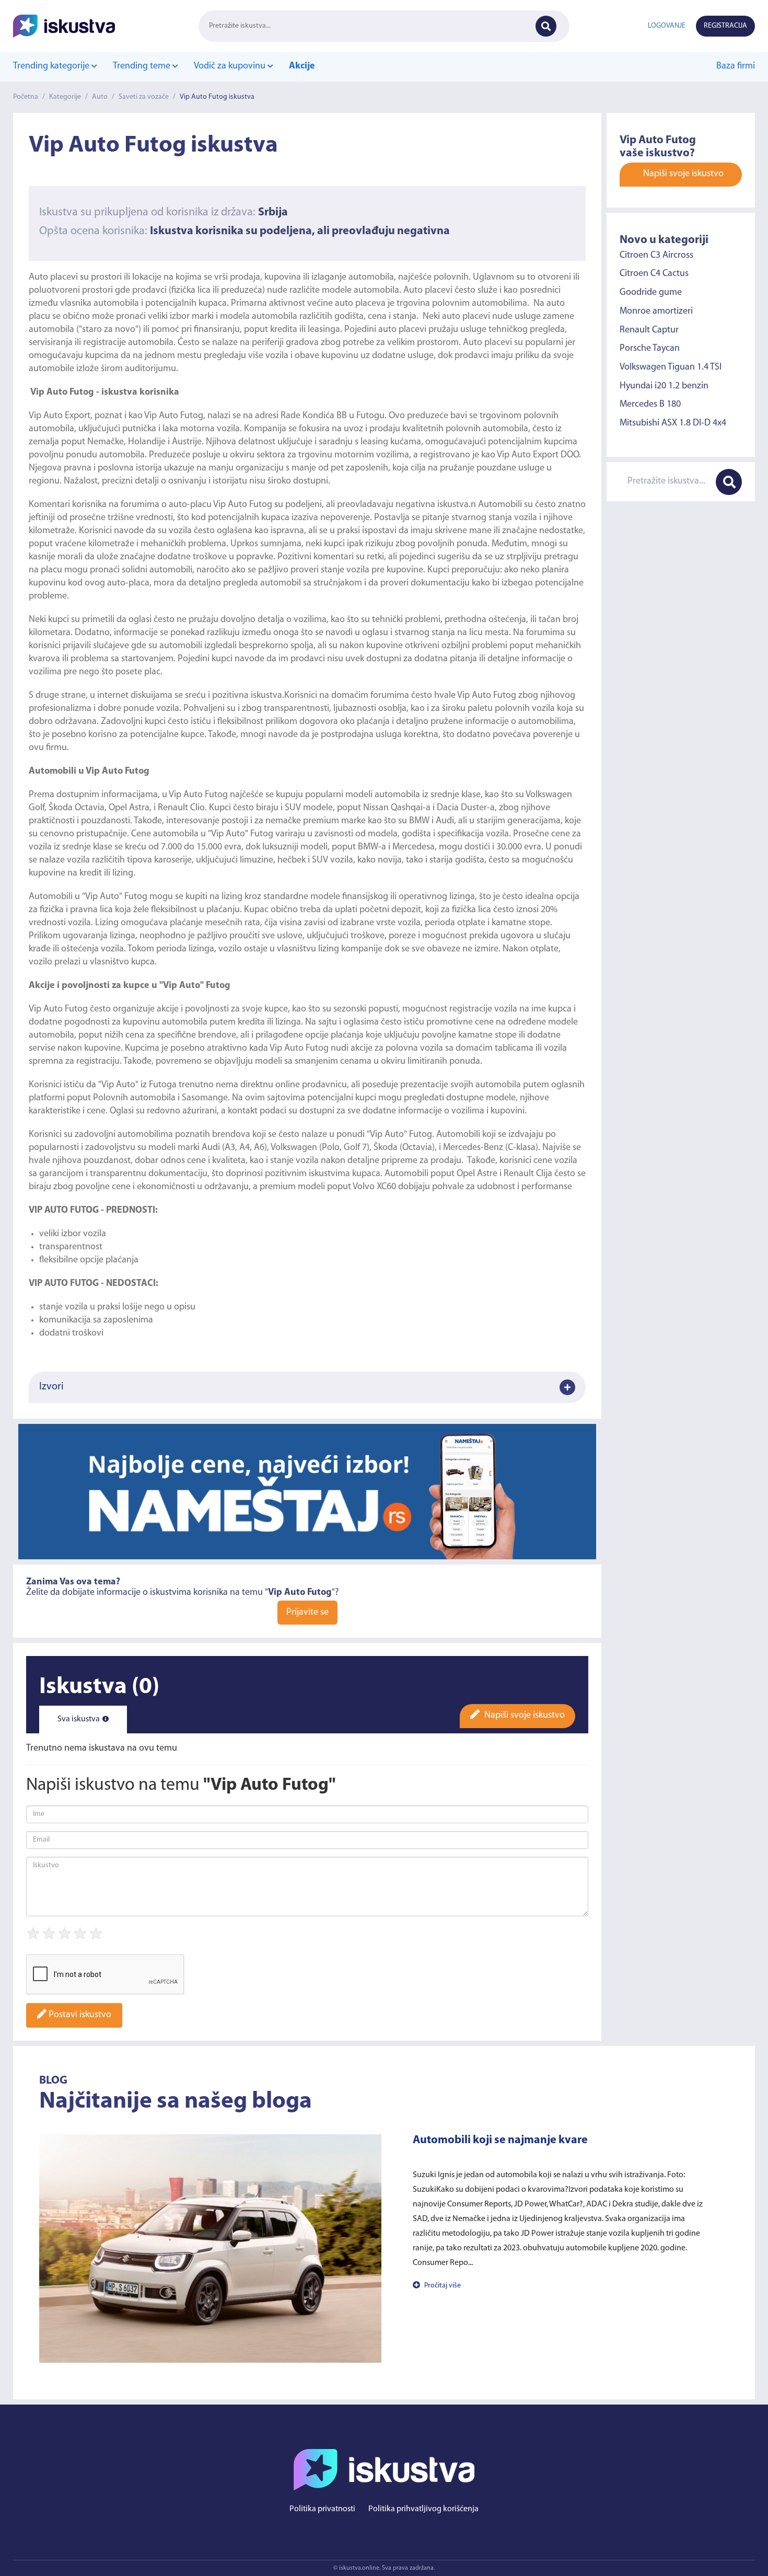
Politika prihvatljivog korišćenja (423, 2509)
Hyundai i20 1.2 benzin (664, 386)
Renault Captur (649, 330)
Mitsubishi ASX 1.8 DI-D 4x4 (673, 423)
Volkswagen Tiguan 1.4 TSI (671, 367)
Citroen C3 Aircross (656, 255)
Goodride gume (651, 293)
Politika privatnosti (322, 2509)
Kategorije (65, 97)
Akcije (302, 66)
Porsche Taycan (650, 349)
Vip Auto (47, 416)
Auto (100, 97)
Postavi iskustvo (79, 2015)
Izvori (51, 1387)
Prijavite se (307, 1613)
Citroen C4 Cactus (654, 274)
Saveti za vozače (144, 97)
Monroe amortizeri (656, 312)
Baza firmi (736, 66)
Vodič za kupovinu (231, 66)
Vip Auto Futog (243, 505)
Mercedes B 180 (650, 405)
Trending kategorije (52, 66)
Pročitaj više (442, 2286)
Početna (26, 97)
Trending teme (143, 66)
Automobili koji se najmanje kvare (500, 2140)
